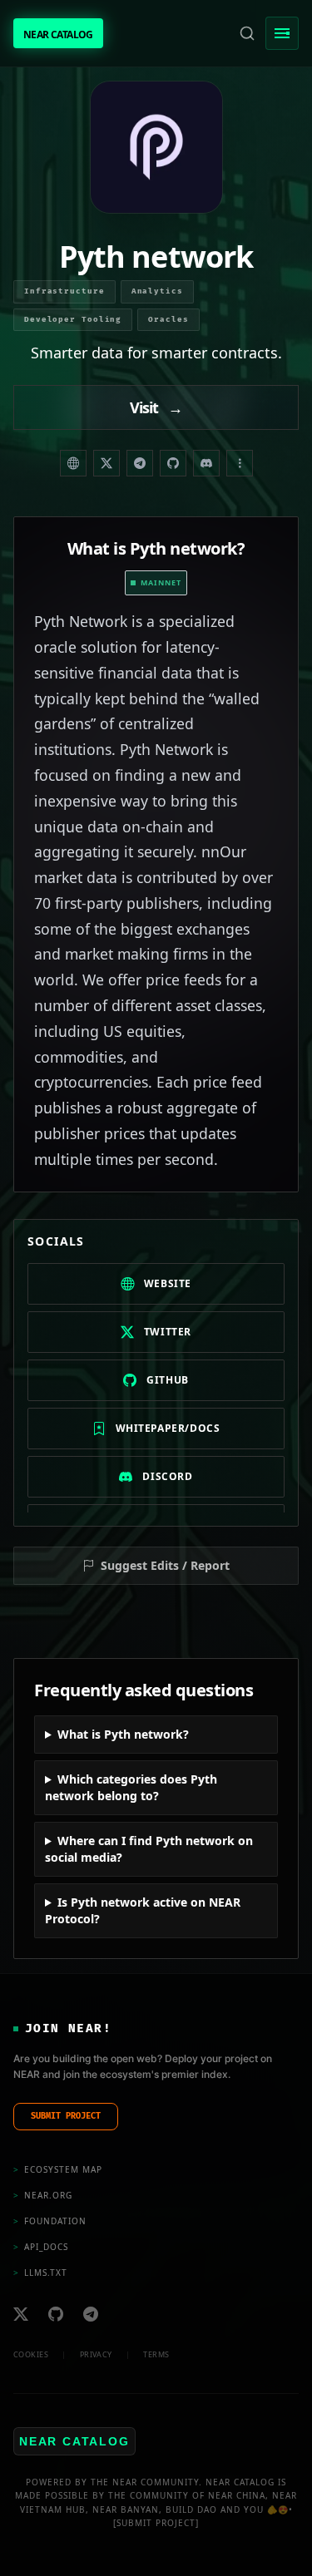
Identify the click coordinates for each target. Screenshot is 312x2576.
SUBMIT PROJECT (66, 2116)
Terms (156, 2354)
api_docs (41, 2247)
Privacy (96, 2354)
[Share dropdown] (240, 463)
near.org (43, 2195)
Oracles (168, 320)
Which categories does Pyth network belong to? (131, 1787)
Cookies (31, 2354)
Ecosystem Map (58, 2169)
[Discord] (206, 463)
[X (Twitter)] (106, 463)
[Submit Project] (156, 2523)
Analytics (157, 291)
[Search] (247, 33)
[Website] (73, 463)
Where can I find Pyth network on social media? (149, 1849)
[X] (21, 2314)
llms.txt (40, 2273)
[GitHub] (173, 463)
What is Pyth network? (123, 1734)
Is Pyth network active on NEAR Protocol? (143, 1910)
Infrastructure (64, 291)
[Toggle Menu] (282, 33)
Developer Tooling (73, 320)
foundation (50, 2221)
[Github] (56, 2314)
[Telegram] (140, 463)
